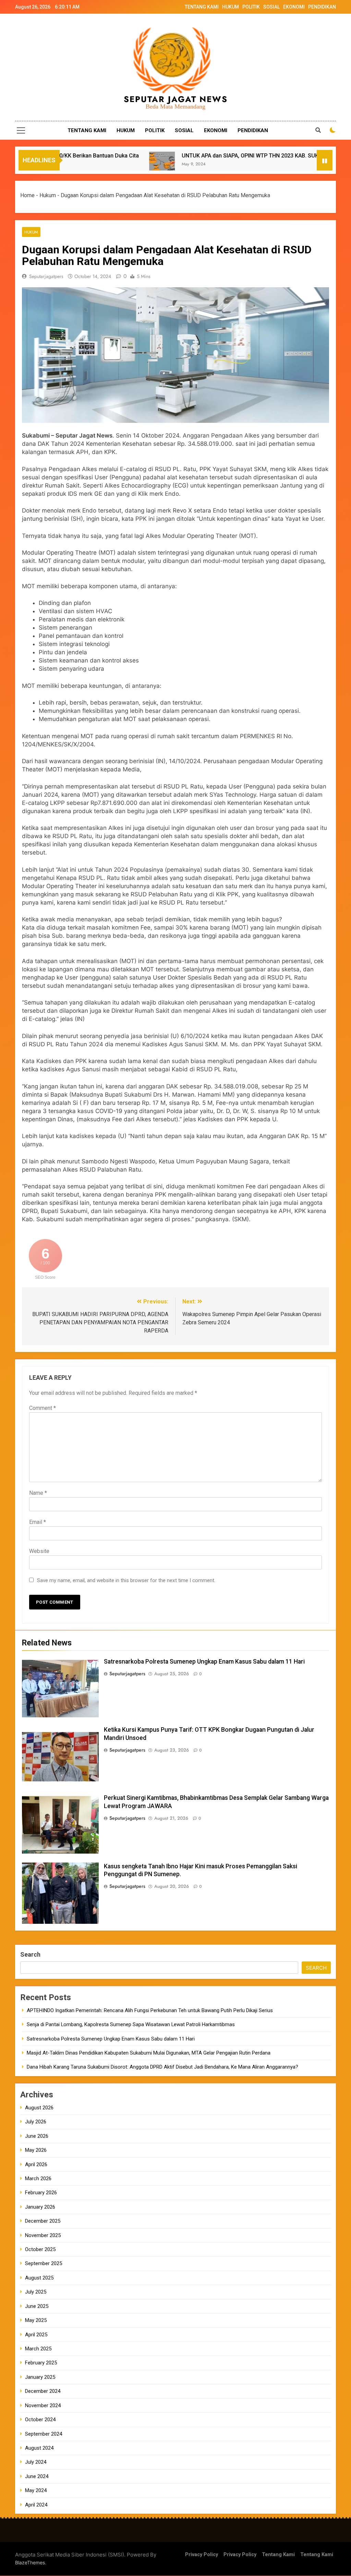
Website (39, 1551)
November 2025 (43, 2235)
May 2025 (36, 2320)
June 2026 (37, 2136)
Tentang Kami (278, 2555)
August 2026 (39, 2108)
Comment (43, 1408)
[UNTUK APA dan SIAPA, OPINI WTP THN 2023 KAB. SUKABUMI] (111, 165)
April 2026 (36, 2164)
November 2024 (43, 2405)
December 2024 (43, 2391)
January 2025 (40, 2377)
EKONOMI (294, 7)
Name (38, 1493)
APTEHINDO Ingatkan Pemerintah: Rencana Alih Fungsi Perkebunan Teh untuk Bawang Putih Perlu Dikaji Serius (150, 2010)
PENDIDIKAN (322, 7)
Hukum (48, 195)
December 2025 (43, 2221)
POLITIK (251, 7)
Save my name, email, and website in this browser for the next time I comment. (126, 1580)
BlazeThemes (30, 2562)
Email (38, 1522)
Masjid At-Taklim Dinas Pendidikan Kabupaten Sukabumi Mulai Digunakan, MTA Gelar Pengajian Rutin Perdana (149, 2053)
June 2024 (37, 2476)
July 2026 (36, 2122)
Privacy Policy (202, 2555)
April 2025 (36, 2335)
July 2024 (36, 2462)
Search (30, 1954)
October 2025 (40, 2249)
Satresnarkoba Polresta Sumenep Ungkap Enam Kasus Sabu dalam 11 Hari (204, 1662)
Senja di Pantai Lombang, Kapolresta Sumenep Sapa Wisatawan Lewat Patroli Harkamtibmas (131, 2024)
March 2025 (38, 2349)
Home (27, 195)
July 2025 (36, 2292)
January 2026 (40, 2207)
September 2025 (44, 2263)
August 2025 (39, 2278)
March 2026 (38, 2179)
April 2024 (36, 2505)
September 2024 (44, 2434)
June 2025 (37, 2306)
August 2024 (39, 2448)
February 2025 (41, 2363)
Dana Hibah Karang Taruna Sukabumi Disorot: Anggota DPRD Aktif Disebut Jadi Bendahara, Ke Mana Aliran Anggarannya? (162, 2067)
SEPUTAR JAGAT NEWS (176, 99)
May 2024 (36, 2490)
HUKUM (231, 7)
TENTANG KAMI (202, 7)
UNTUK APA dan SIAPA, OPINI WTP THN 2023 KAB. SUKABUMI (207, 156)
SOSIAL (271, 7)
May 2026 (36, 2150)
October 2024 (40, 2420)
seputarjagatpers (46, 276)
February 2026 (41, 2193)
